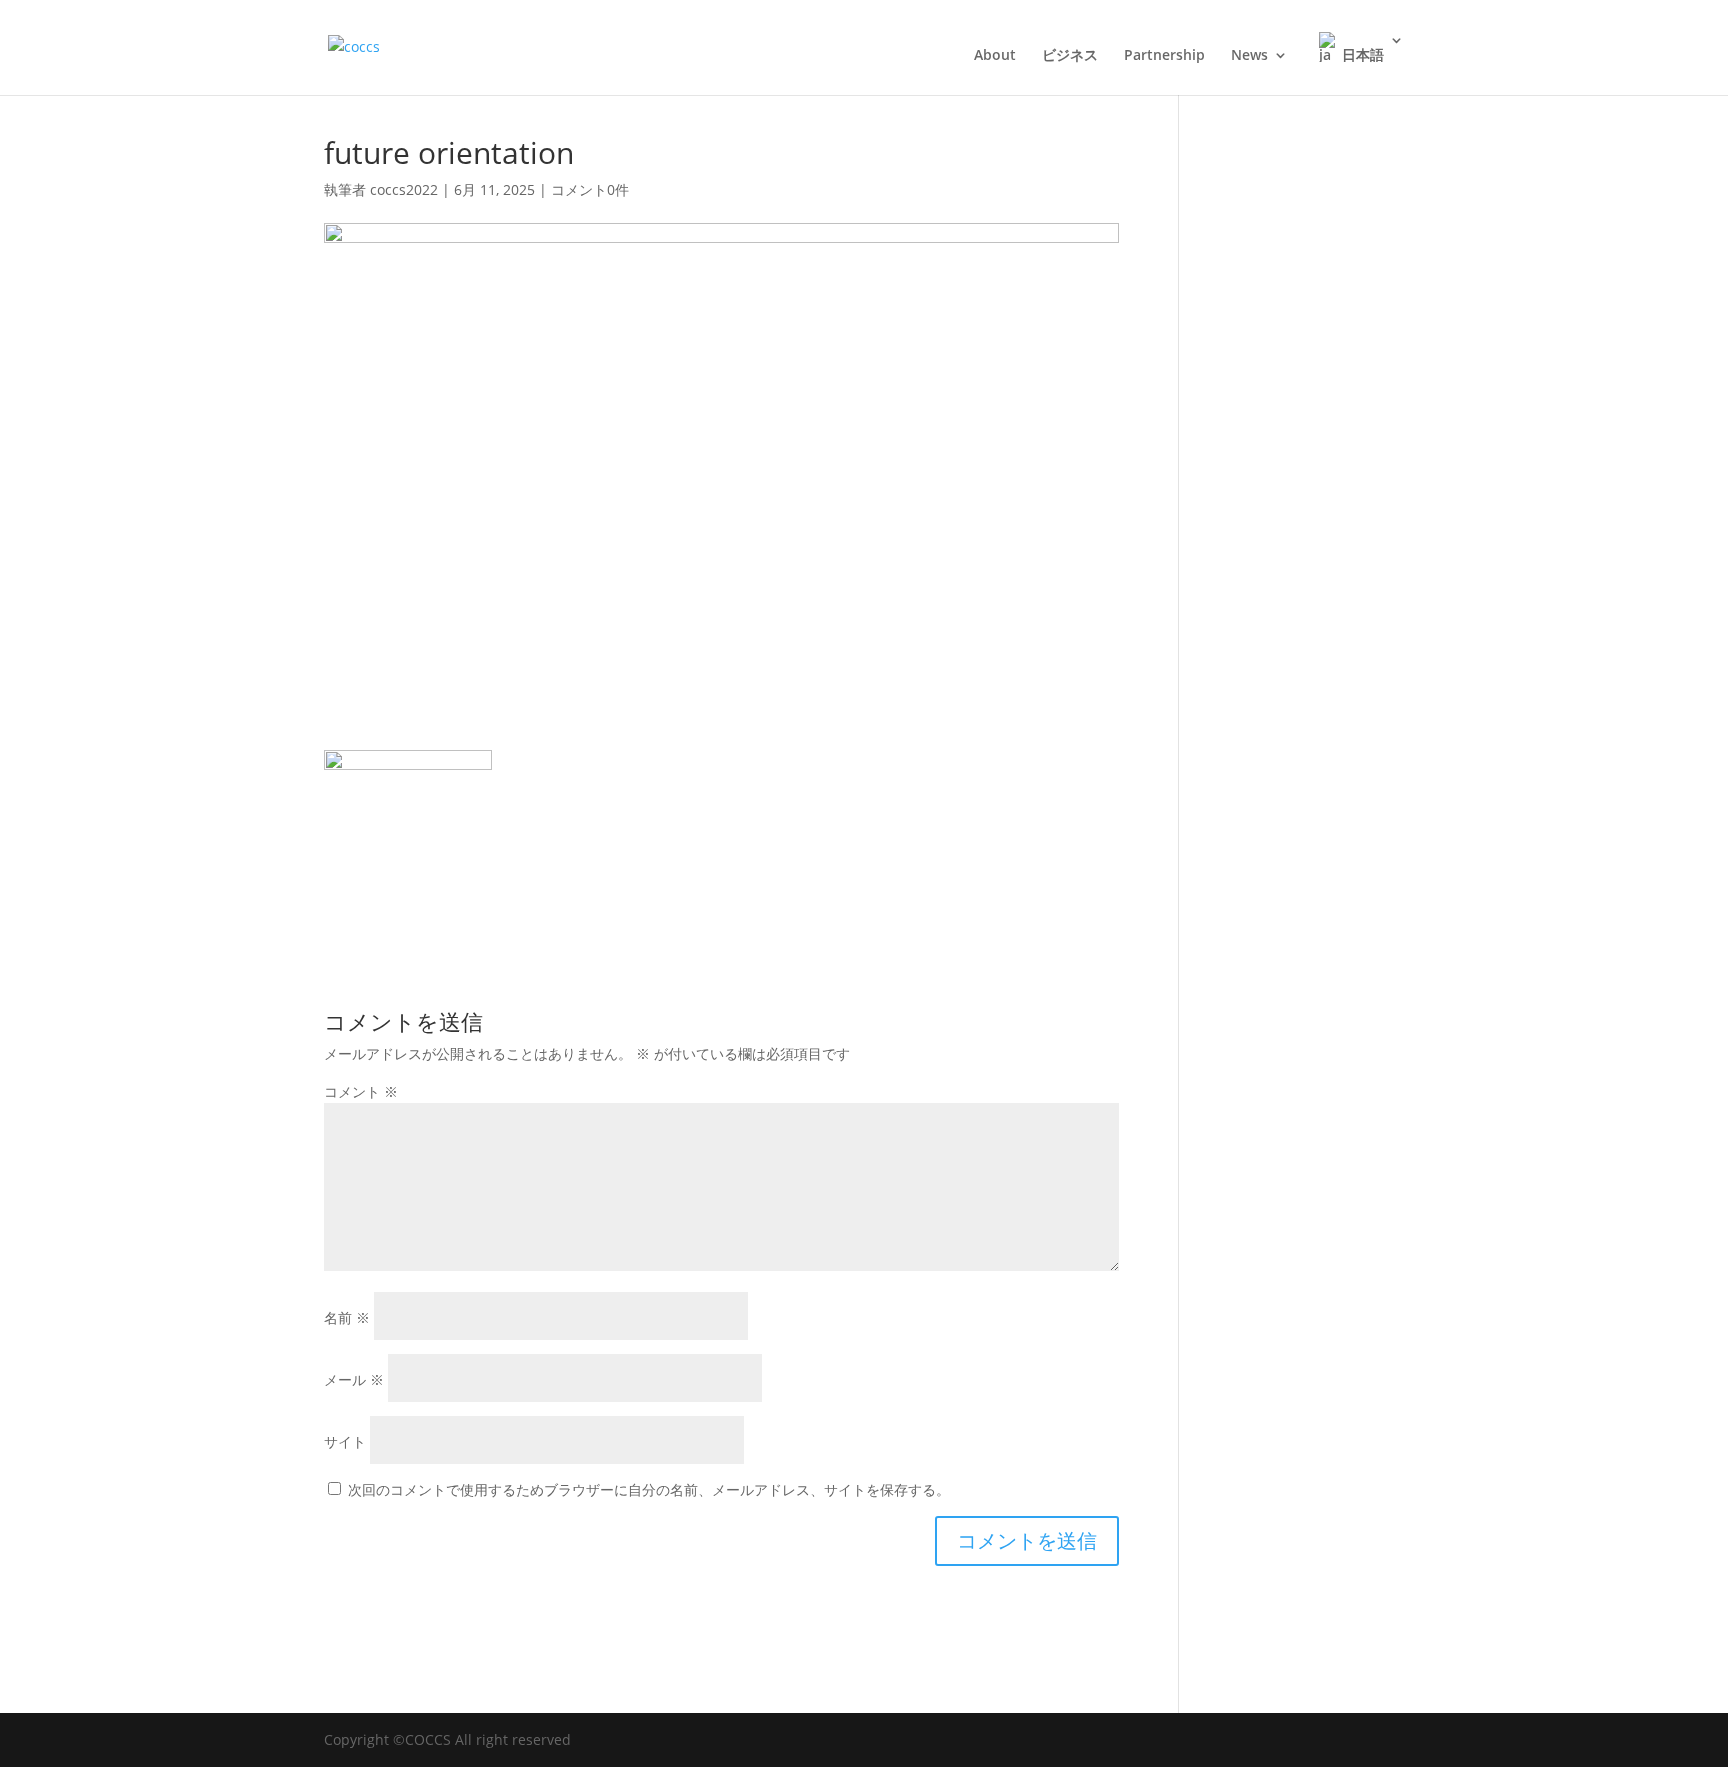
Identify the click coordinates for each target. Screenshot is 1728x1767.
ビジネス (1070, 56)
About (995, 56)
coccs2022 (404, 189)
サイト (345, 1441)
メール (354, 1379)
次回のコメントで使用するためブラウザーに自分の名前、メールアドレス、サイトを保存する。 (649, 1489)
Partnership (1164, 56)
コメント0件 (590, 189)
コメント (361, 1091)
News (1249, 56)
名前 (347, 1317)
